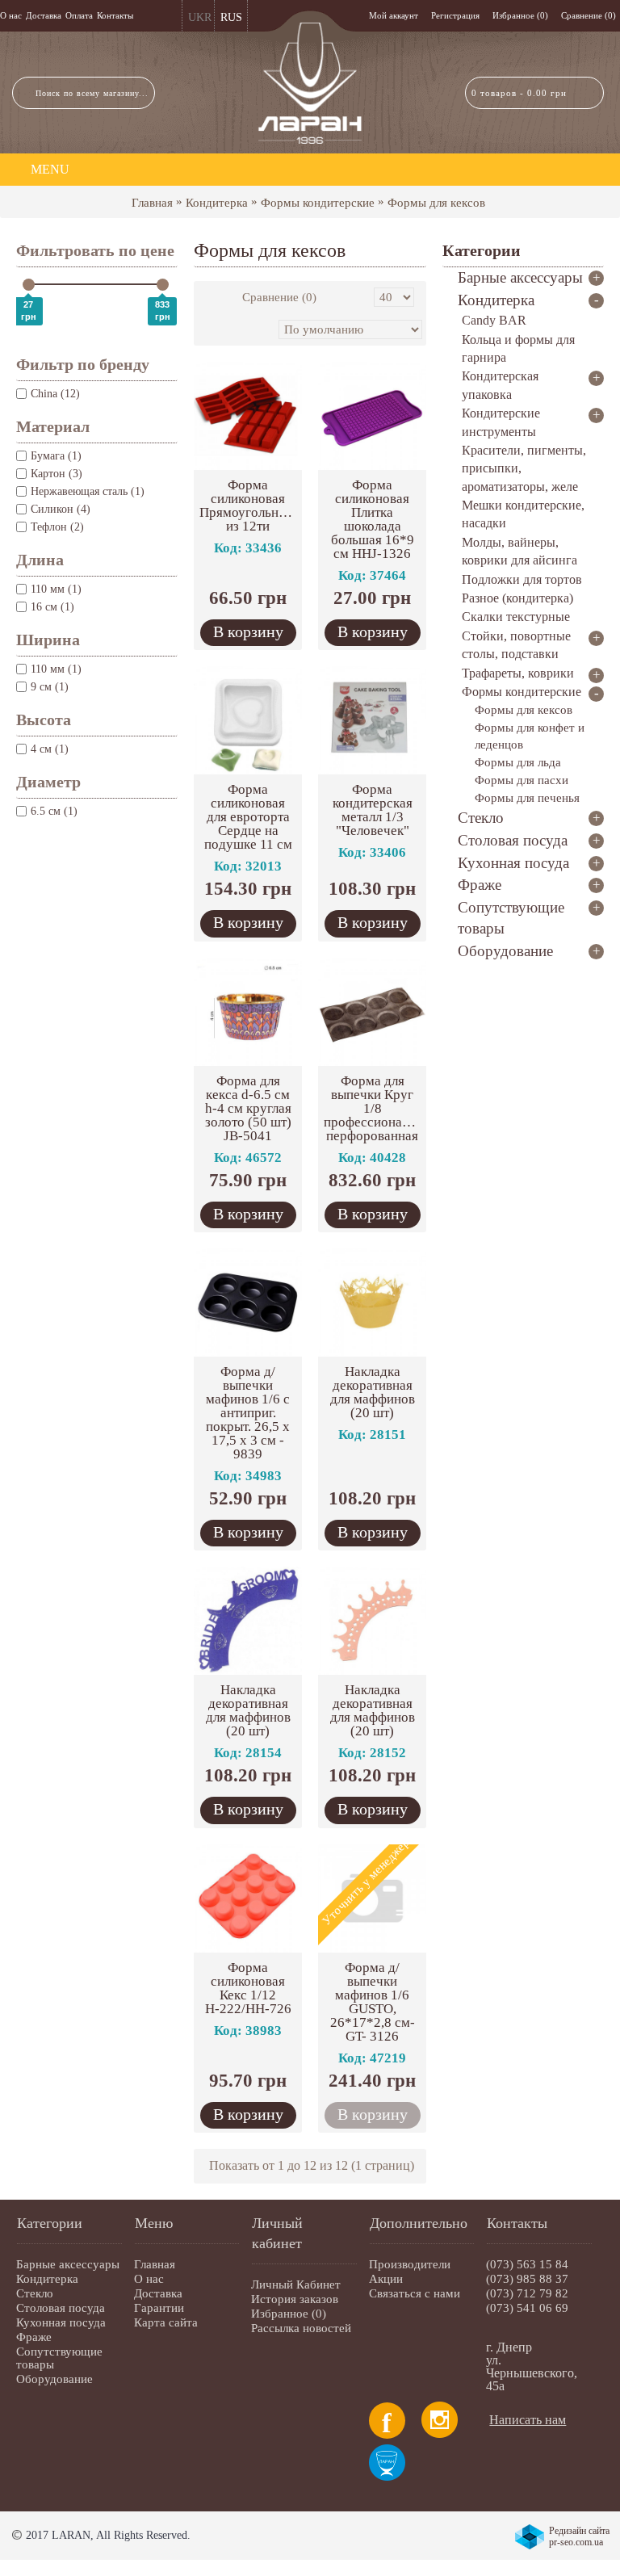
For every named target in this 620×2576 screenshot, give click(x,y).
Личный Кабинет (296, 2284)
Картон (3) (57, 474)
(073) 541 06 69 (527, 2308)
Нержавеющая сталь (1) (88, 491)
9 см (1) (50, 687)
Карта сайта (166, 2322)
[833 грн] (163, 285)
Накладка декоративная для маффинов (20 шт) (373, 1392)
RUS (231, 17)
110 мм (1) (56, 589)
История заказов (295, 2299)
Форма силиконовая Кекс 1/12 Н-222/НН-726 (248, 1988)
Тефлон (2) (57, 527)
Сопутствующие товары (59, 2358)
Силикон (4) (61, 509)
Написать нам (528, 2420)
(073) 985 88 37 (527, 2279)
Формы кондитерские (318, 203)
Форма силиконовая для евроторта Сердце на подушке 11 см (248, 817)
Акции (386, 2279)
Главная (152, 203)
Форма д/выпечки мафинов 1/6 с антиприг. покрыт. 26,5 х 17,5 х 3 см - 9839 (248, 1413)
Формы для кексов (436, 203)
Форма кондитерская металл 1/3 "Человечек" (373, 810)
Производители (410, 2264)
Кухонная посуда (61, 2322)
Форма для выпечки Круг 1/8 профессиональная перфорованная (375, 1108)
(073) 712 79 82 (527, 2293)
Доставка (158, 2293)
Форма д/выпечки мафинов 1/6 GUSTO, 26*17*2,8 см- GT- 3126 (373, 2002)
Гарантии (159, 2308)
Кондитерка (217, 203)
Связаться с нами (415, 2293)
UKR (200, 17)
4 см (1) (50, 749)
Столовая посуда (61, 2308)
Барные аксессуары (68, 2264)
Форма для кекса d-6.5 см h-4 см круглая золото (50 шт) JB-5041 (248, 1108)
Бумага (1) (56, 456)
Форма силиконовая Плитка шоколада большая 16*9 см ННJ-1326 (373, 519)
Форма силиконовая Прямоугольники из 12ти (249, 506)
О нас (149, 2279)
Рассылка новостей (301, 2328)
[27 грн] (29, 285)
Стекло (35, 2293)
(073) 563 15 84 (527, 2264)
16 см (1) (52, 607)
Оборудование (54, 2379)
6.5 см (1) (54, 811)
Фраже (34, 2337)
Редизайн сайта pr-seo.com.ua (579, 2536)
